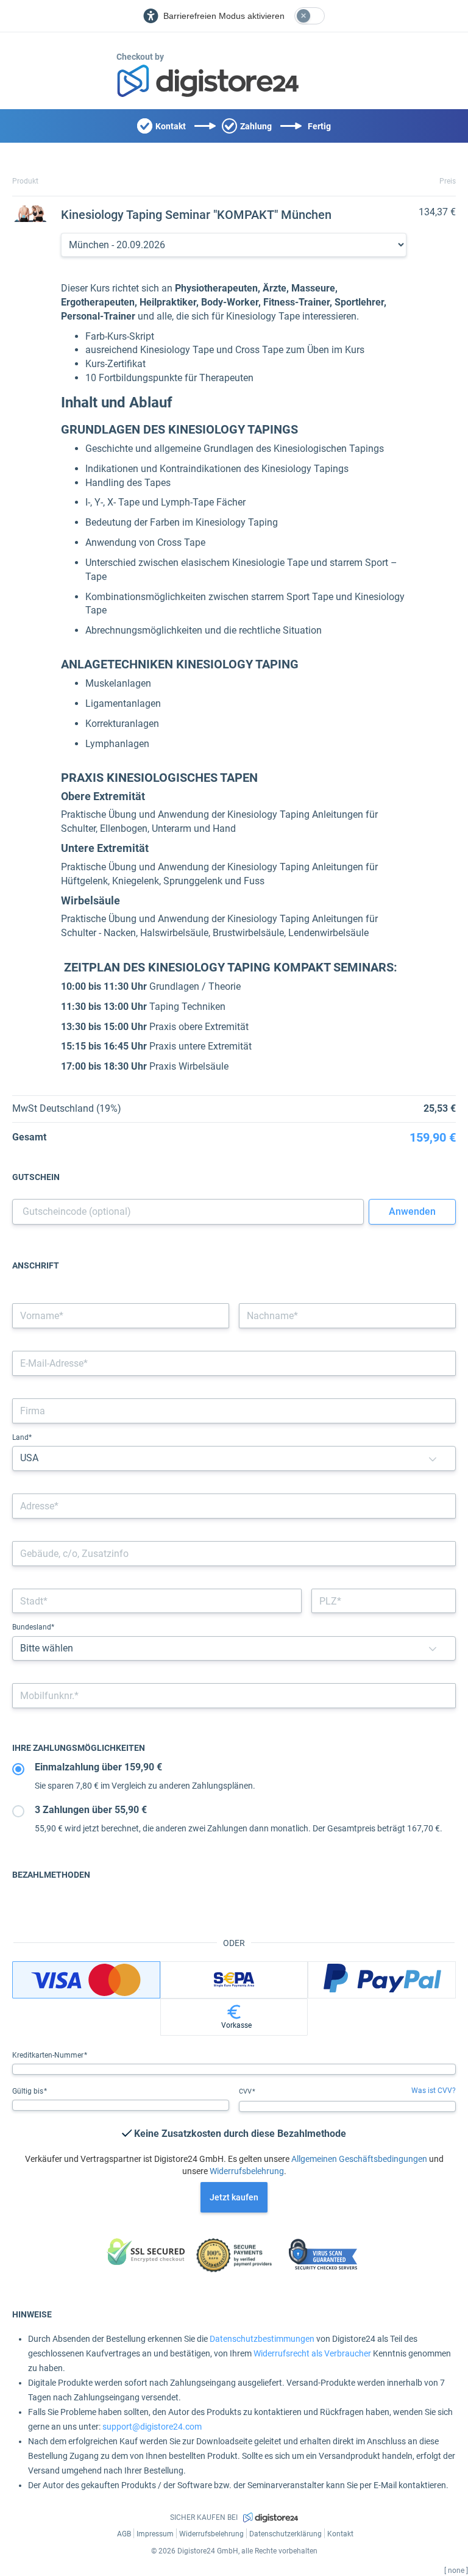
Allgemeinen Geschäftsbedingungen (359, 2159)
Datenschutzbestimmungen (262, 2339)
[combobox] (234, 1506)
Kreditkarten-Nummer (49, 2055)
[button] (433, 1458)
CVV (246, 2091)
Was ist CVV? (434, 2091)
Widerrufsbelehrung (247, 2171)
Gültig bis (29, 2091)
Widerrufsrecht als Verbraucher (312, 2353)
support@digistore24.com (152, 2427)
